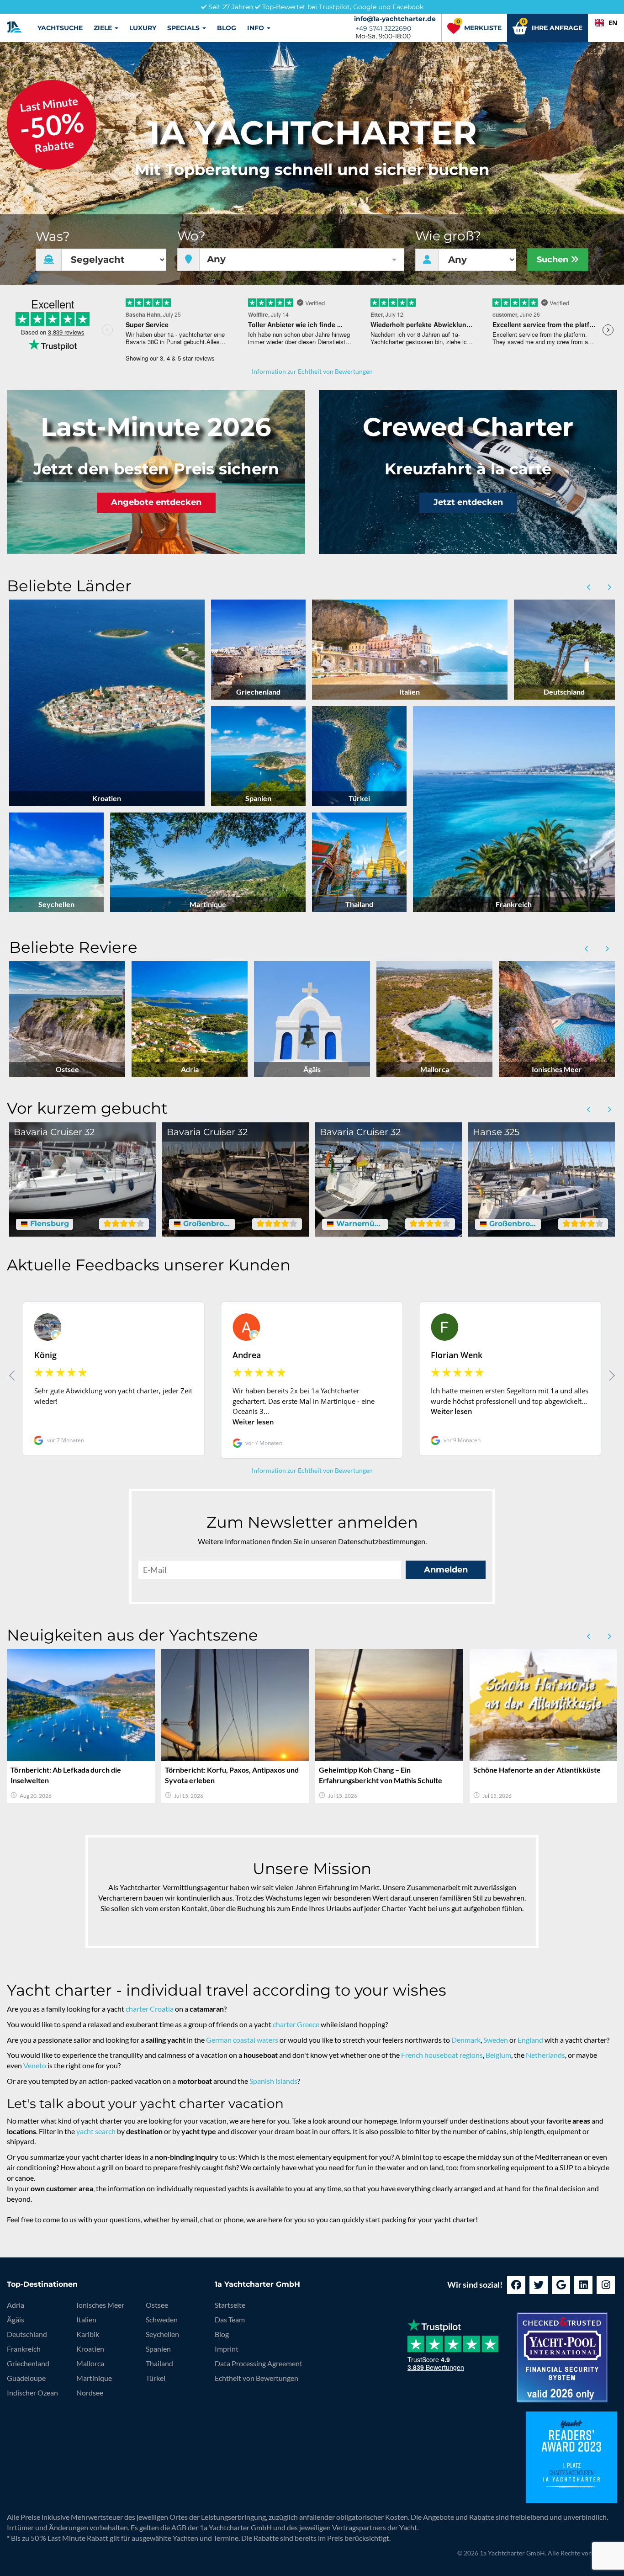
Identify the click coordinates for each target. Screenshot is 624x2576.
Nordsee (90, 2393)
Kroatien (90, 2349)
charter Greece (296, 2024)
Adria (16, 2305)
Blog (227, 28)
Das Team (230, 2319)
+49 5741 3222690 (383, 28)
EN (613, 23)
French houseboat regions (442, 2055)
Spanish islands (273, 2081)
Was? (53, 236)
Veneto (35, 2065)
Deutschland (27, 2334)
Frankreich (24, 2349)
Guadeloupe (26, 2378)
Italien (86, 2319)
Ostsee (157, 2305)
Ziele (104, 28)
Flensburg (48, 1224)
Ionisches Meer (100, 2305)
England (530, 2040)
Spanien (158, 2349)
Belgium (498, 2055)
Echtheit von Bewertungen (256, 2378)
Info (256, 28)
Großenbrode (206, 1224)
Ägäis (16, 2319)
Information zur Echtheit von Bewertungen (312, 371)
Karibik (88, 2334)
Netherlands (545, 2055)
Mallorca (90, 2363)
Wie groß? (448, 236)
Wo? (191, 236)
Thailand (159, 2363)
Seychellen (162, 2334)
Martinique (94, 2378)
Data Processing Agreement (259, 2363)
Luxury (143, 28)
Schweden (162, 2319)
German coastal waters (242, 2040)
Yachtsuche (60, 28)
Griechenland (28, 2363)
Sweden (496, 2040)
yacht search (96, 2131)
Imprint (227, 2349)
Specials (184, 28)
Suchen (554, 260)
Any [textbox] (216, 259)
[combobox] (606, 23)
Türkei (156, 2378)
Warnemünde (359, 1224)
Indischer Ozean (32, 2393)
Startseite (230, 2305)
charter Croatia (150, 2009)
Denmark (466, 2040)
